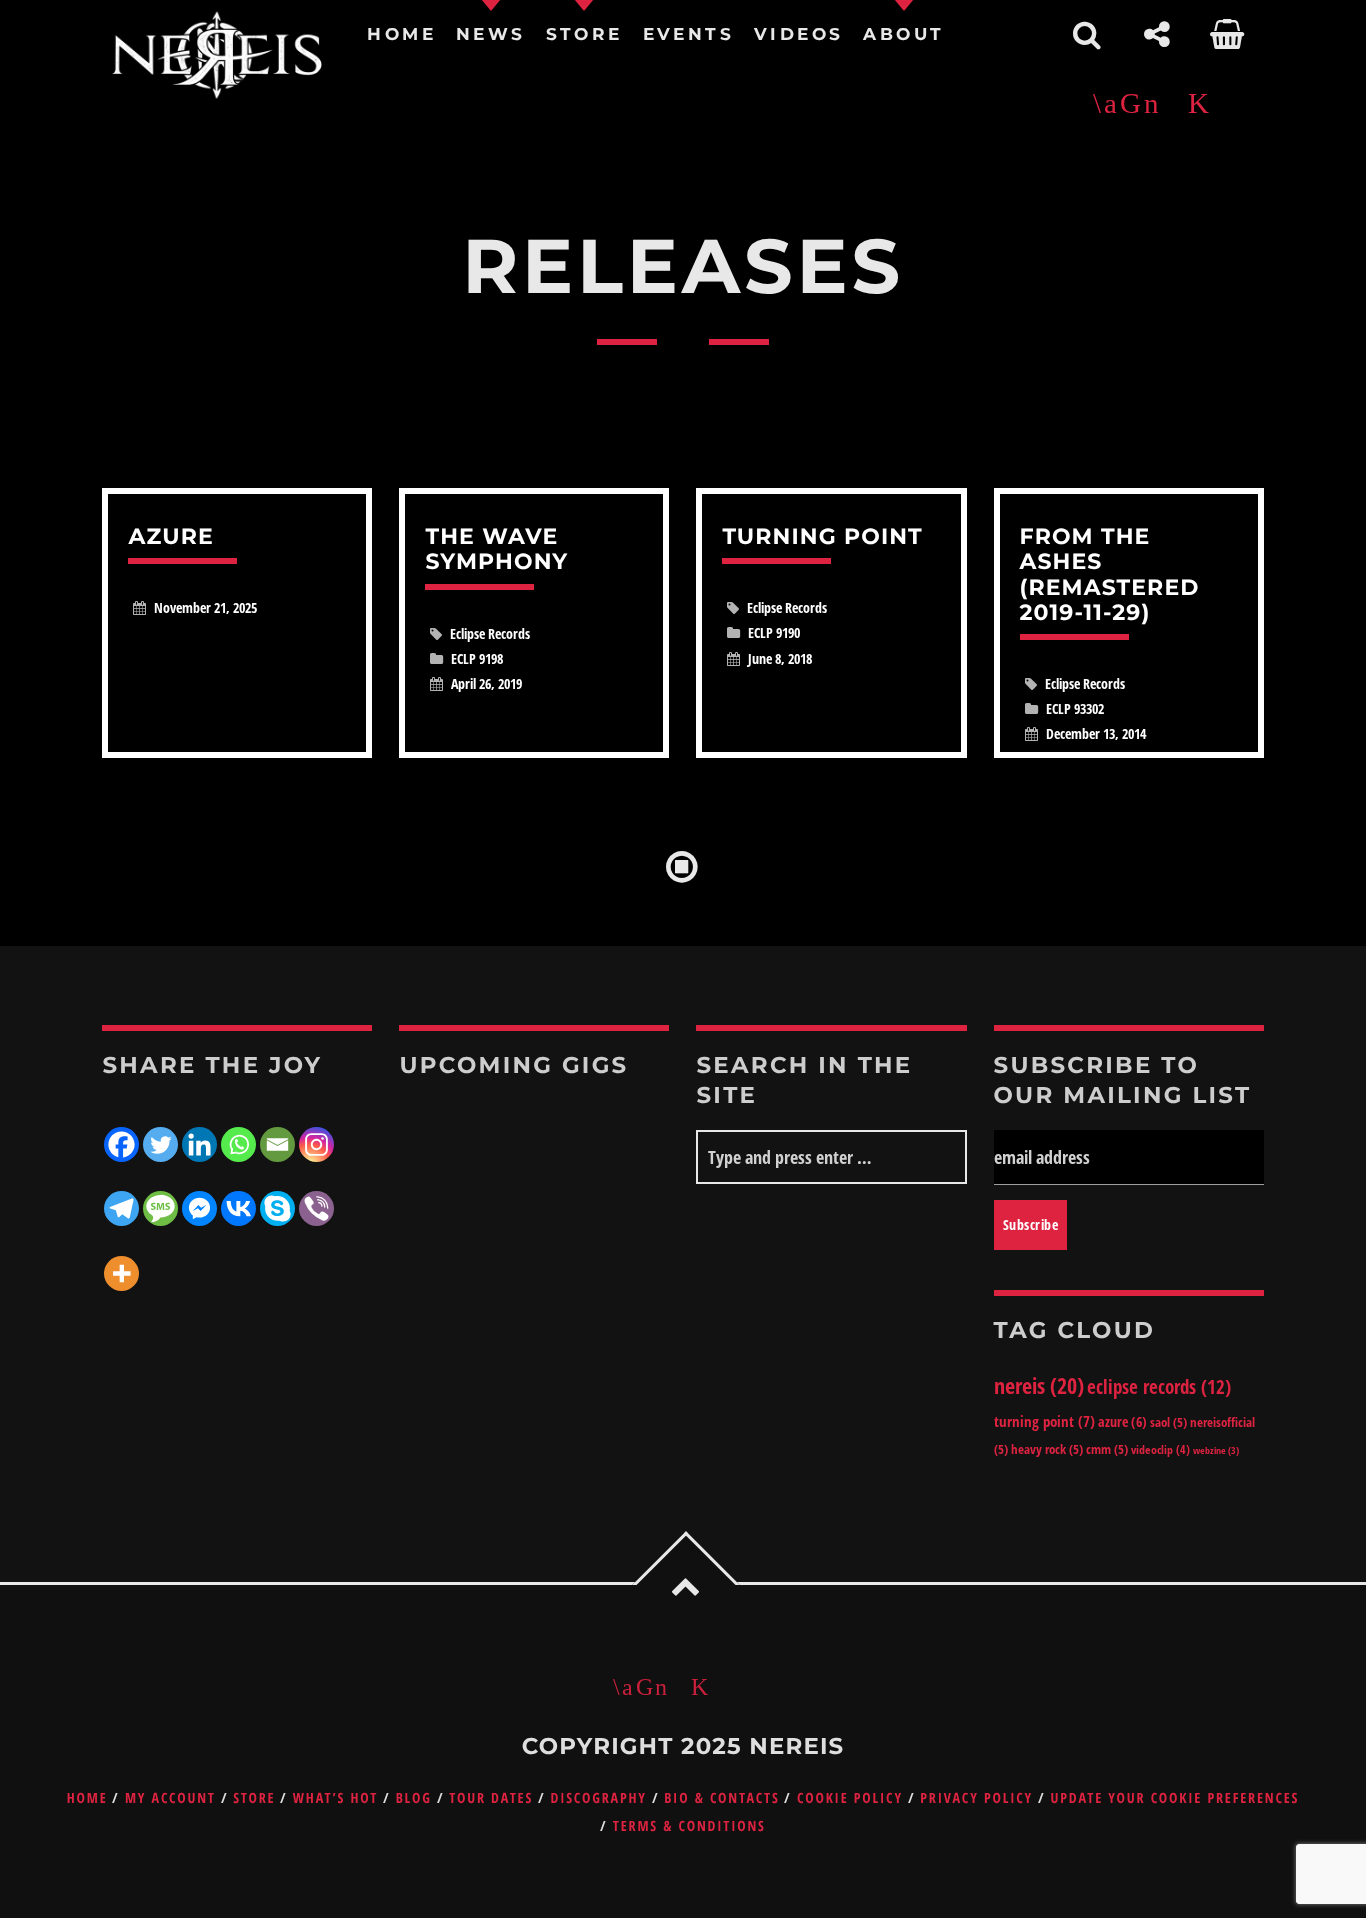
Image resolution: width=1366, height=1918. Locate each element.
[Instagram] (316, 1132)
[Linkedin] (199, 1132)
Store (254, 1798)
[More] (121, 1260)
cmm (1107, 1449)
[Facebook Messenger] (199, 1196)
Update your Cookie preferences (1174, 1798)
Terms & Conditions (689, 1826)
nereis (1039, 1385)
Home (87, 1798)
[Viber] (316, 1196)
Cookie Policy (850, 1798)
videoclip (1160, 1449)
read (237, 623)
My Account (170, 1798)
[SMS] (160, 1196)
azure (1122, 1421)
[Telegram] (121, 1196)
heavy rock (1047, 1449)
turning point (1044, 1421)
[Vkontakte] (238, 1196)
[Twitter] (160, 1132)
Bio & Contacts (722, 1798)
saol (1168, 1422)
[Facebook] (121, 1132)
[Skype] (277, 1196)
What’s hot (335, 1798)
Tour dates (491, 1798)
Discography (598, 1798)
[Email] (277, 1132)
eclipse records (1159, 1386)
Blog (414, 1798)
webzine (1216, 1450)
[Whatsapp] (238, 1132)
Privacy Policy (976, 1798)
